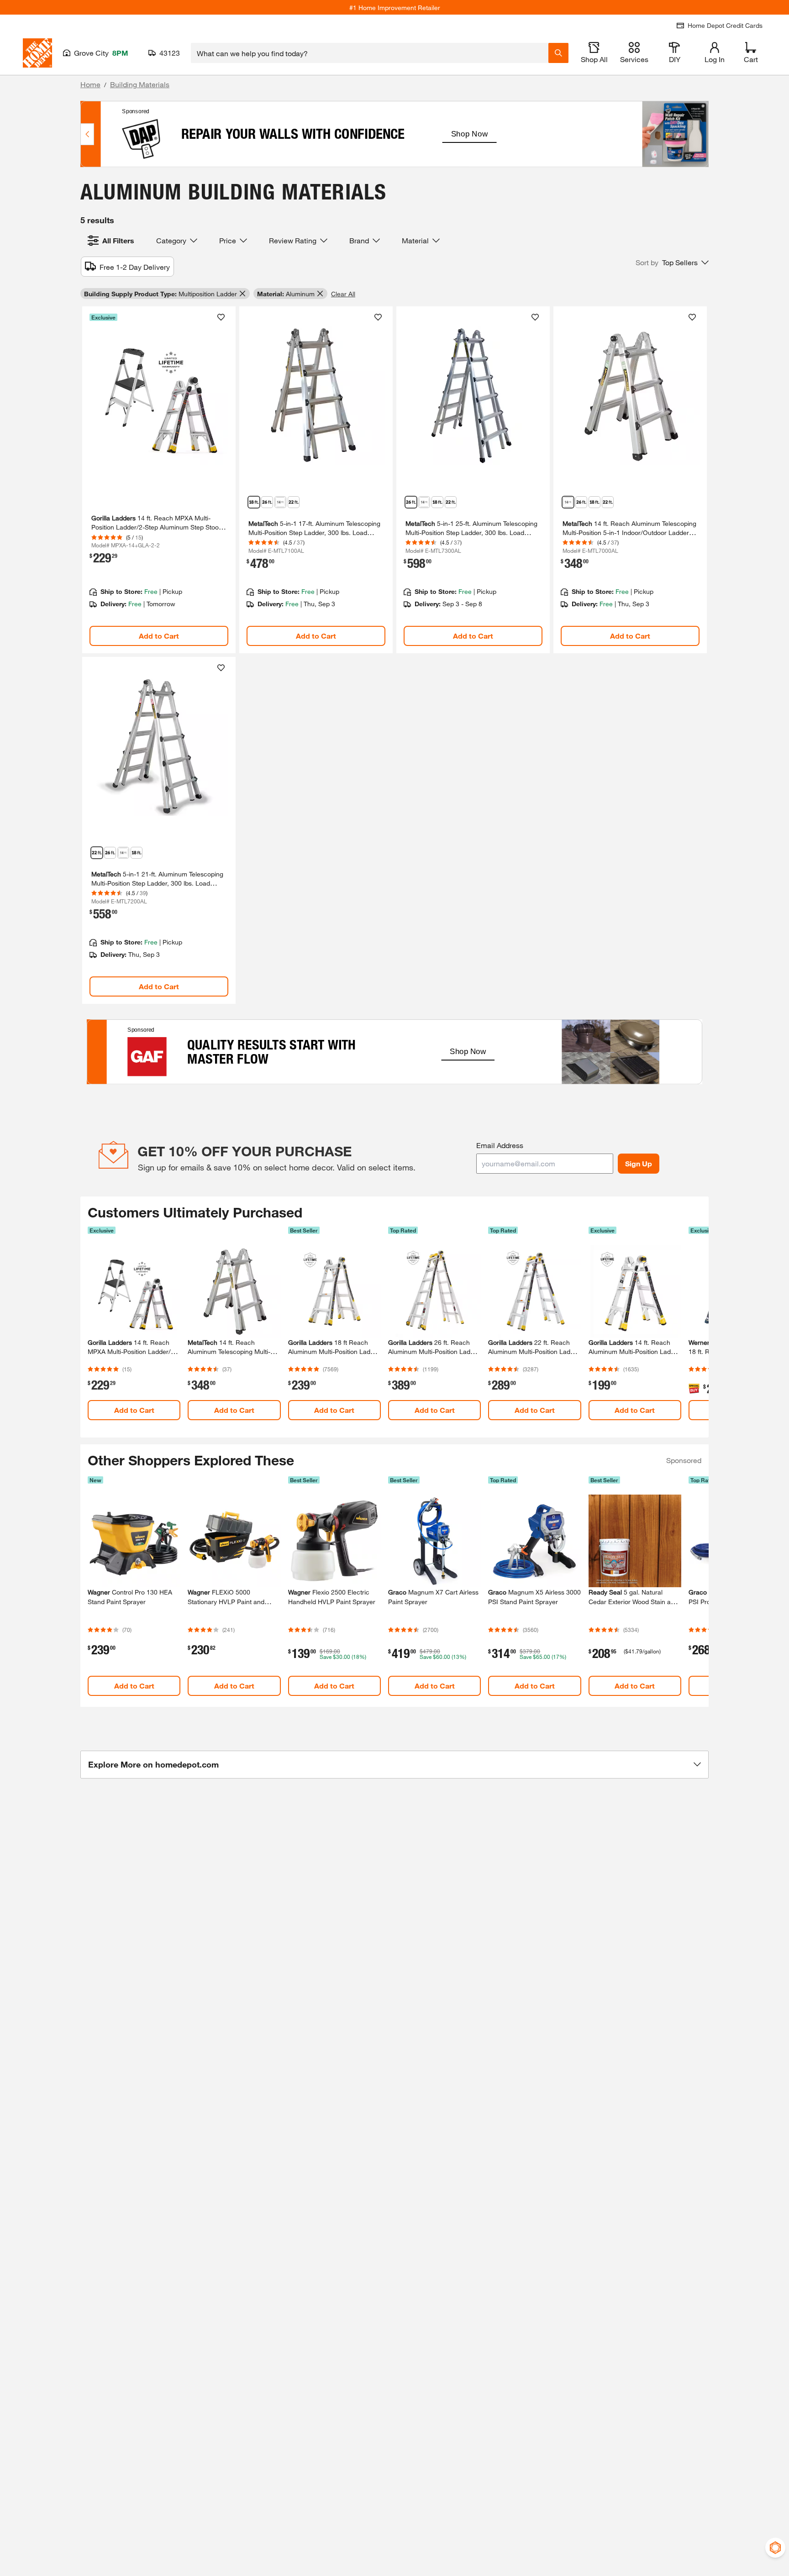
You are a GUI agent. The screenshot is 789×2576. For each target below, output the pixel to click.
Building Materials (140, 84)
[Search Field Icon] (558, 53)
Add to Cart (159, 636)
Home (90, 84)
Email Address (500, 1145)
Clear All (343, 294)
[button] (672, 262)
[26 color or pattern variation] (267, 502)
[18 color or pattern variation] (254, 502)
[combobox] (370, 53)
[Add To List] (221, 317)
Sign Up (639, 1163)
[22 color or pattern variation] (294, 502)
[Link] (159, 480)
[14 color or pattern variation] (280, 502)
